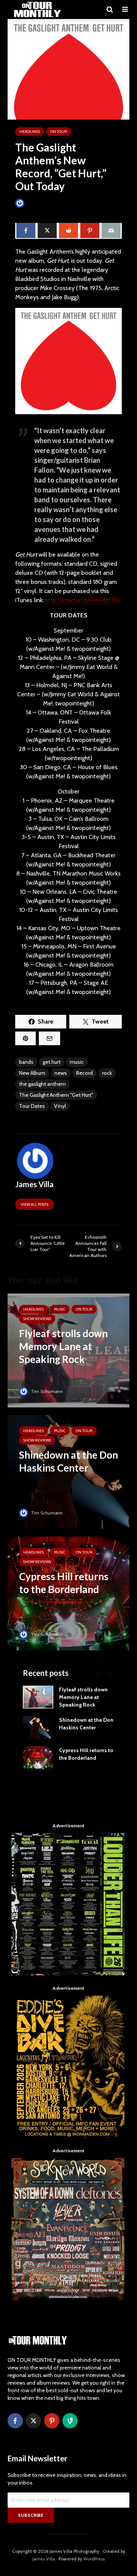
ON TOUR (59, 132)
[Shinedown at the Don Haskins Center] (68, 1471)
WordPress (94, 2559)
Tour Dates (32, 1106)
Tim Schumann (46, 1391)
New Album (32, 1073)
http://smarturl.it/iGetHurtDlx (83, 600)
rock (107, 1073)
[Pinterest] (52, 2421)
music (77, 1062)
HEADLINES (30, 132)
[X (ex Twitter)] (33, 2421)
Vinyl (60, 1106)
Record (84, 1073)
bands (26, 1062)
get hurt (52, 1062)
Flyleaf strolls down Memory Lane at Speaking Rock (83, 1697)
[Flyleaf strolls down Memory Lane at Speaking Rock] (68, 1350)
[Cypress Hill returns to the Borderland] (68, 1593)
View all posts (35, 1204)
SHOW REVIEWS (37, 1319)
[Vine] (70, 2421)
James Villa (38, 203)
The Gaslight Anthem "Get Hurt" (56, 1095)
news (61, 1073)
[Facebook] (15, 2421)
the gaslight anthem (42, 1084)
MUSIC (60, 1309)
